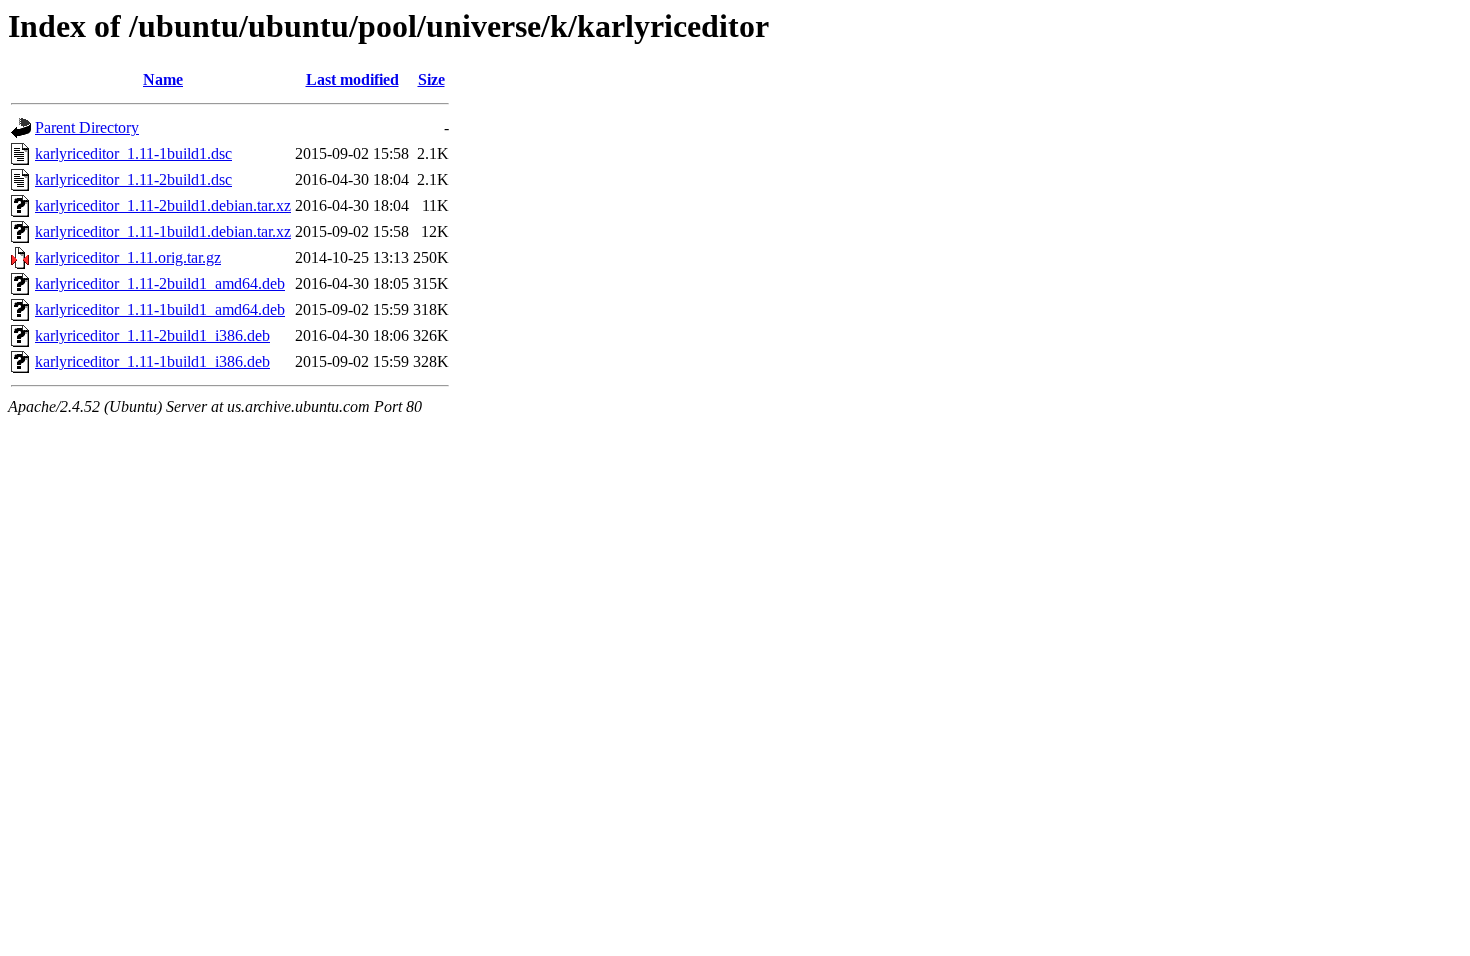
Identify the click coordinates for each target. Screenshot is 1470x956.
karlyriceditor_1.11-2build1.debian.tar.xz (163, 205)
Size (431, 79)
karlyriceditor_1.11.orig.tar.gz (128, 257)
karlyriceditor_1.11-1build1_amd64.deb (160, 309)
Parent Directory (87, 127)
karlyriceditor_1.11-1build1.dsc (133, 153)
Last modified (352, 79)
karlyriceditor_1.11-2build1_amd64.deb (160, 283)
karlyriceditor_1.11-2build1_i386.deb (152, 335)
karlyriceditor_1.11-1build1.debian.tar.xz (163, 231)
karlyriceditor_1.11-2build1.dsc (133, 179)
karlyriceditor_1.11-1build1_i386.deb (152, 361)
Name (163, 79)
